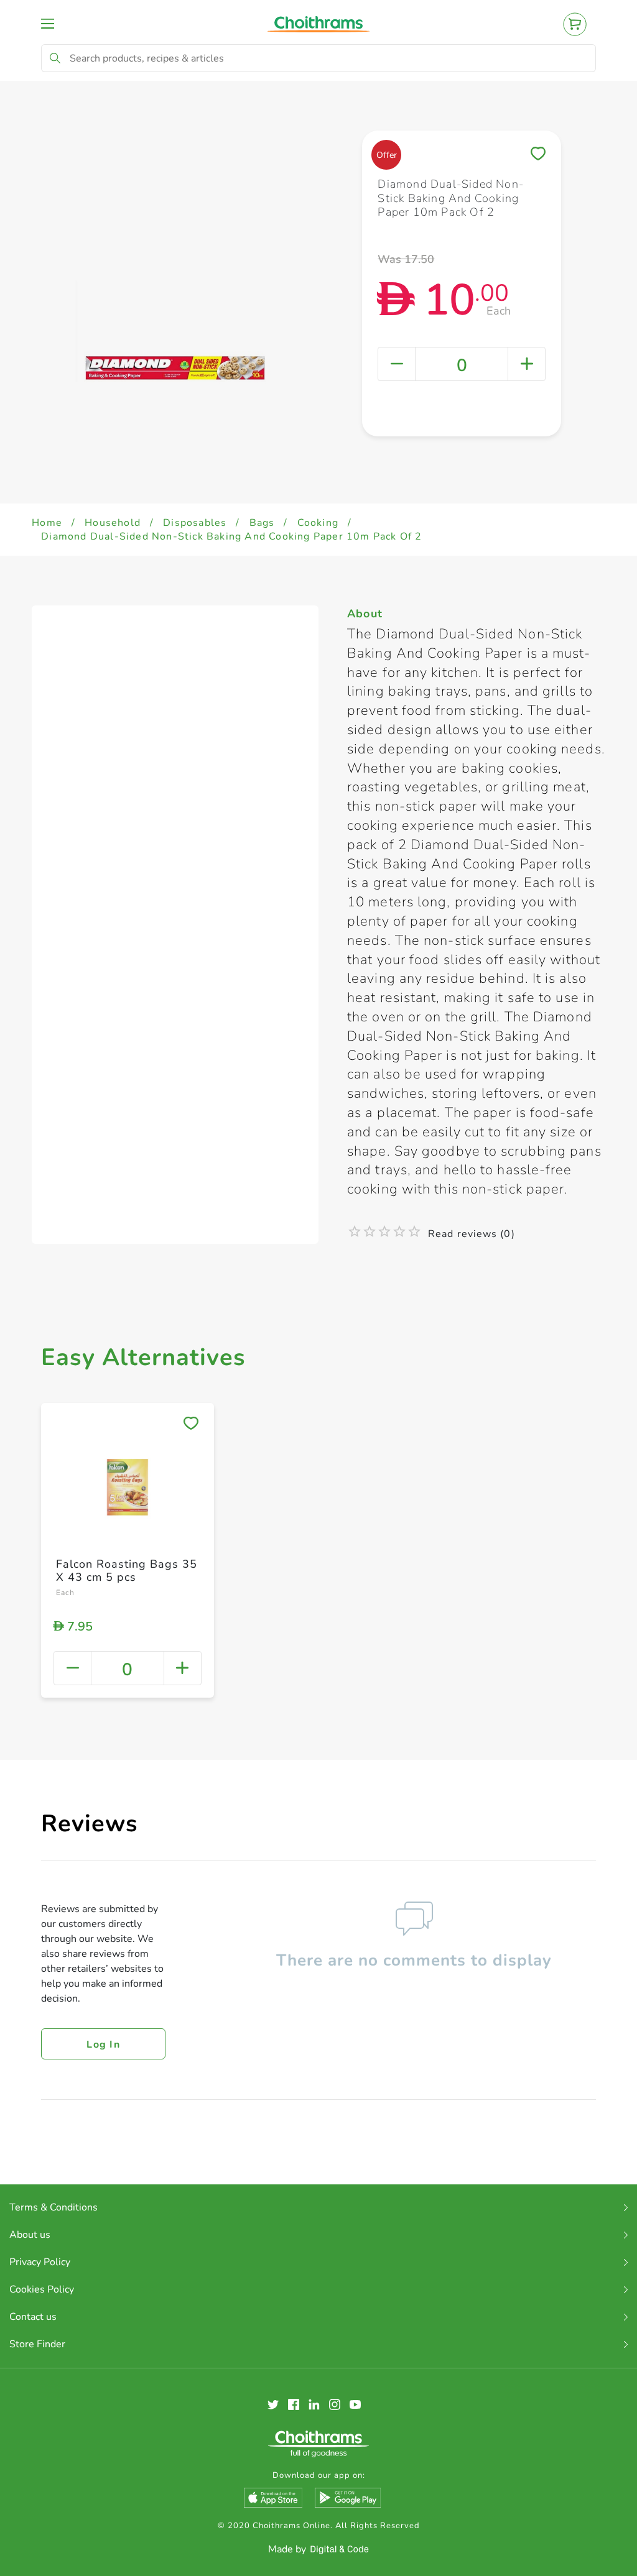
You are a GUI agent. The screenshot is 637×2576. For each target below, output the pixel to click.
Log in (103, 2045)
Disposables (195, 523)
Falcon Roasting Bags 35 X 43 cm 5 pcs (127, 1571)
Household (113, 523)
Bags (262, 523)
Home (47, 523)
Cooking (318, 523)
